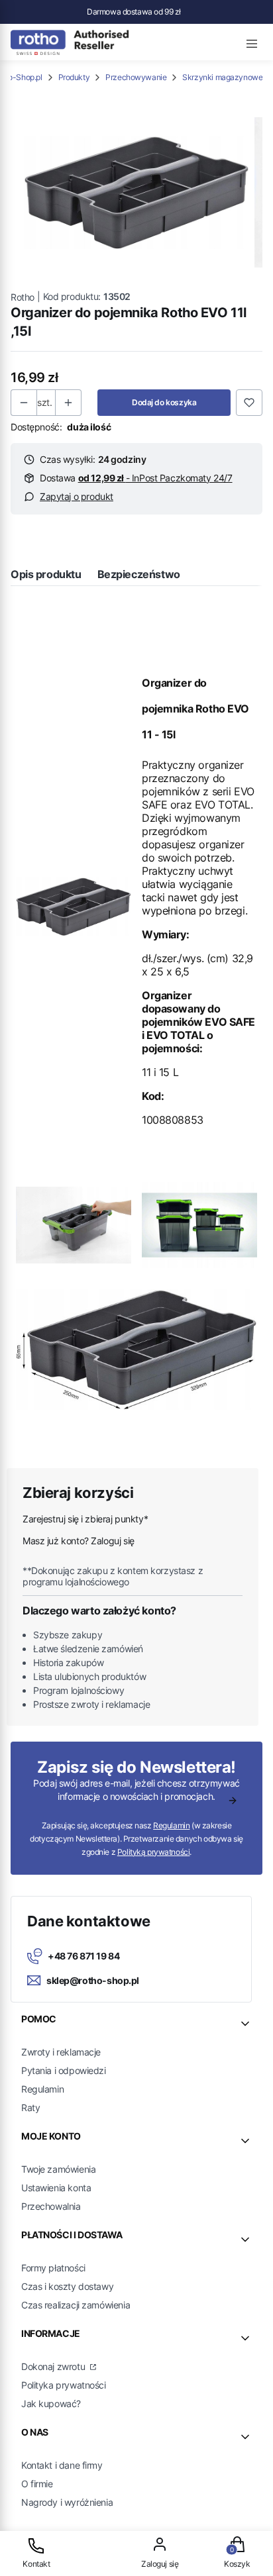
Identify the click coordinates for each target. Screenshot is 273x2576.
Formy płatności (53, 2268)
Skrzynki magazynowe (222, 77)
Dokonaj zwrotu (54, 2366)
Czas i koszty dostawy (67, 2286)
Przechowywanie (136, 77)
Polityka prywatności (64, 2385)
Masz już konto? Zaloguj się (79, 1541)
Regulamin (171, 1825)
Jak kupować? (51, 2403)
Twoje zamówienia (58, 2169)
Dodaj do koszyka (164, 402)
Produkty (74, 77)
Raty (30, 2107)
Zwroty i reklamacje (61, 2052)
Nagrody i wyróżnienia (67, 2502)
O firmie (37, 2484)
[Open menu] (252, 42)
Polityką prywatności (154, 1852)
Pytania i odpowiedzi (64, 2070)
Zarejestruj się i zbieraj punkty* (85, 1519)
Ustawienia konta (56, 2188)
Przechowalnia (51, 2206)
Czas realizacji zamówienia (76, 2305)
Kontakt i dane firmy (62, 2465)
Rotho (23, 297)
